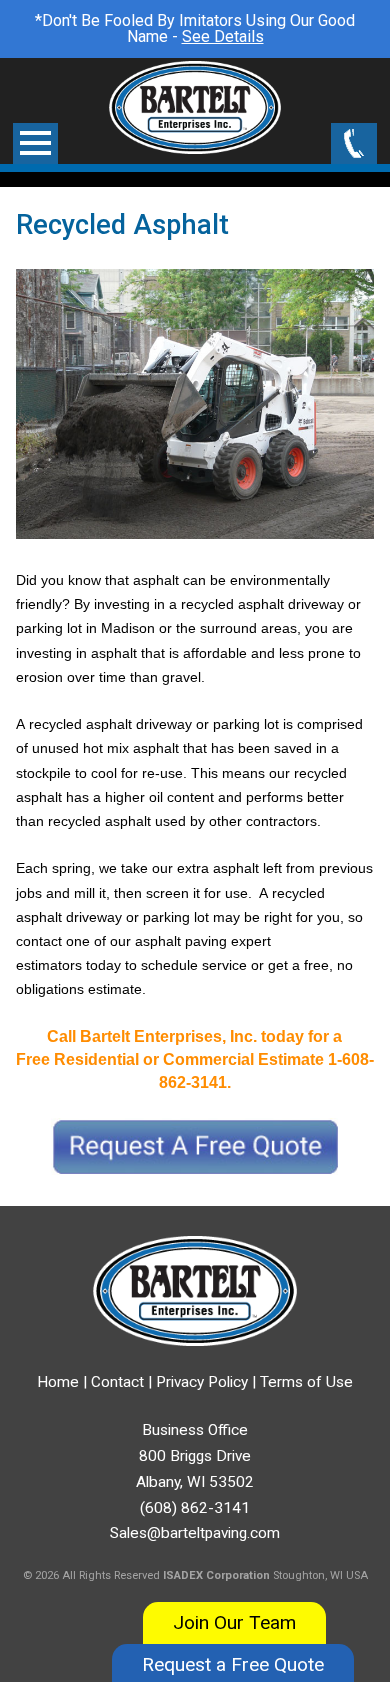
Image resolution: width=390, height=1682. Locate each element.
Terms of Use (306, 1382)
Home (58, 1382)
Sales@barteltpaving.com (195, 1533)
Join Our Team (234, 1622)
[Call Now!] (354, 145)
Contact (117, 1382)
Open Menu (35, 143)
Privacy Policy (202, 1382)
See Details (223, 36)
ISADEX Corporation (216, 1575)
